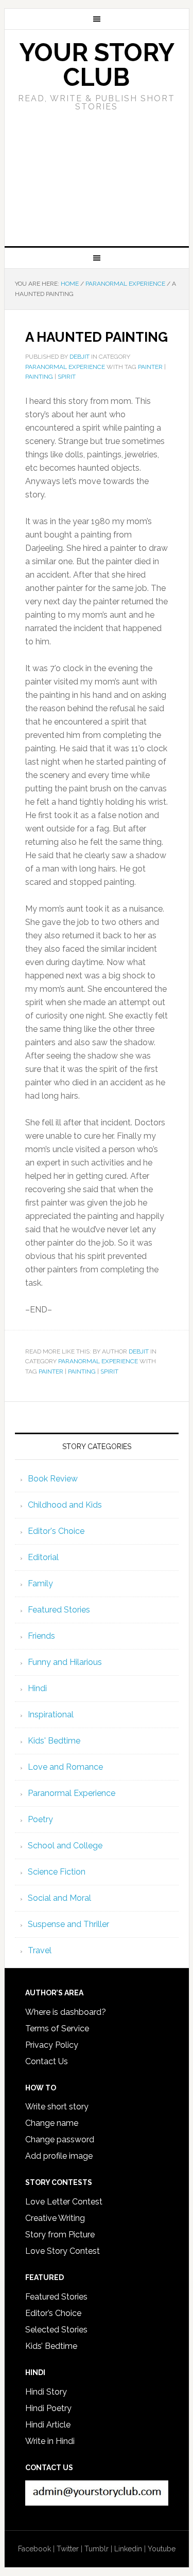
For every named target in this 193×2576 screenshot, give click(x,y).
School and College (65, 1846)
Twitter (68, 2549)
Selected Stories (56, 2330)
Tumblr (97, 2549)
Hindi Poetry (48, 2408)
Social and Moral (59, 1898)
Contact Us (47, 2061)
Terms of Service (57, 2028)
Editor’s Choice (53, 2313)
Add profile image (59, 2156)
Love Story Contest (63, 2251)
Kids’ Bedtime (51, 2346)
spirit (67, 377)
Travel (40, 1950)
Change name (52, 2123)
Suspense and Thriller (68, 1924)
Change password (60, 2139)
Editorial (43, 1557)
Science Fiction (57, 1872)
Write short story (57, 2107)
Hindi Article (48, 2425)
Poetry (40, 1819)
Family (40, 1583)
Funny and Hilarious (65, 1662)
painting (39, 377)
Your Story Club (97, 65)
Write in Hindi (50, 2441)
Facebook (34, 2549)
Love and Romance (65, 1767)
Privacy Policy (52, 2045)
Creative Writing (55, 2218)
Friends (41, 1636)
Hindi (37, 1688)
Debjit (139, 1351)
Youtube (162, 2549)
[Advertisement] (97, 188)
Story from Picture (60, 2235)
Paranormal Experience (65, 367)
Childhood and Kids (65, 1505)
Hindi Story (46, 2392)
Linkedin (128, 2549)
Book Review (53, 1479)
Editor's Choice (56, 1531)
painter (150, 367)
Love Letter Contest (64, 2202)
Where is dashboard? (66, 2012)
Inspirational (51, 1715)
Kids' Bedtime (54, 1741)
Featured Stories (59, 1610)
